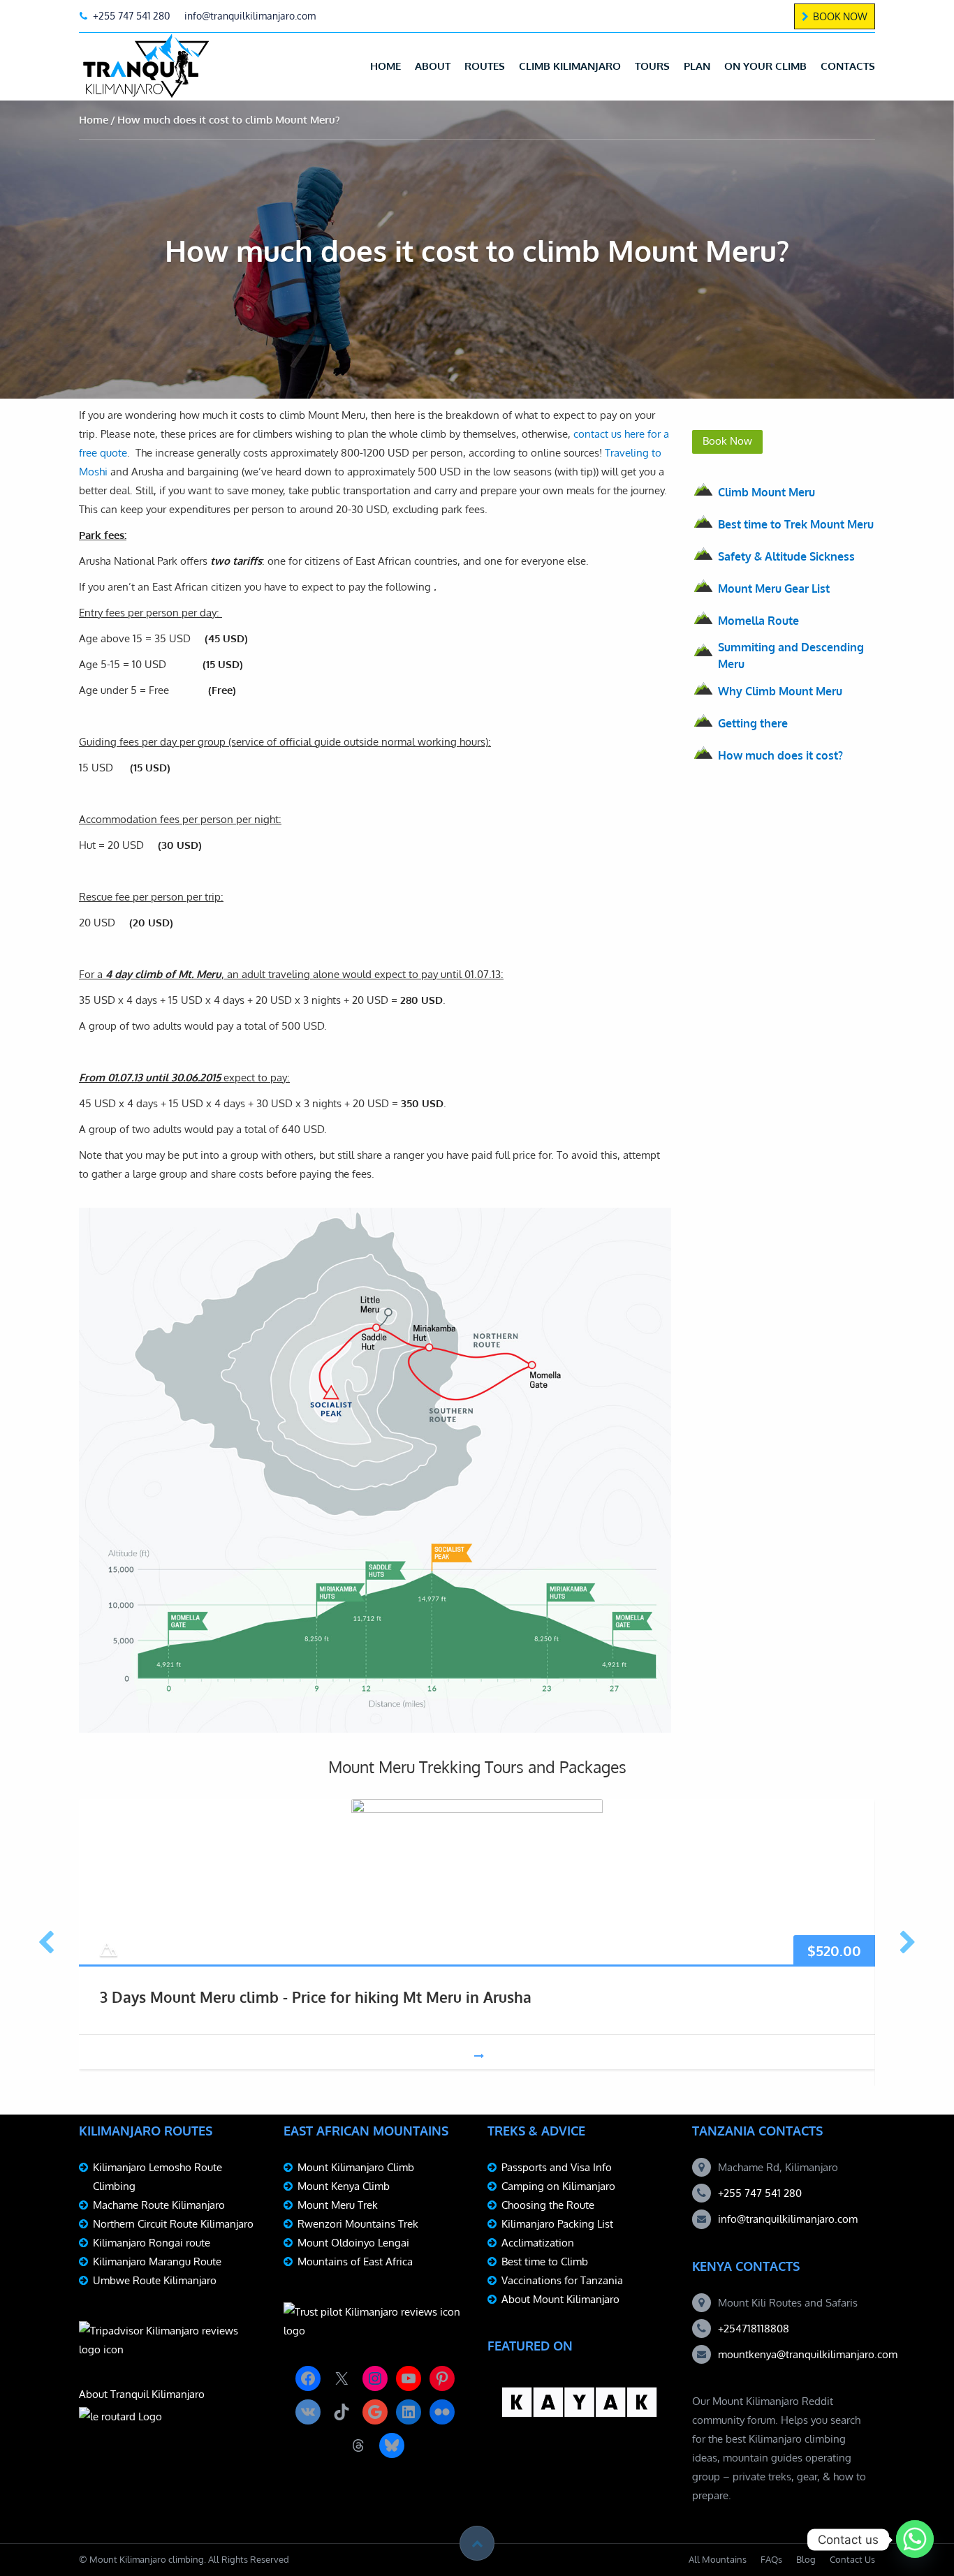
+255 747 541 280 (760, 2193)
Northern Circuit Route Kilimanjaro (173, 2224)
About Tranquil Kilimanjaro (142, 2394)
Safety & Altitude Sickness (786, 556)
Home (386, 66)
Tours (652, 66)
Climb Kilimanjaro (570, 66)
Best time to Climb (545, 2262)
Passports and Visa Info (557, 2167)
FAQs (771, 2559)
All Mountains (718, 2559)
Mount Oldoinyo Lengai (353, 2243)
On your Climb (765, 66)
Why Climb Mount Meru (780, 691)
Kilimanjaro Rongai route (152, 2243)
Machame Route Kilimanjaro (159, 2205)
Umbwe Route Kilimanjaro (155, 2280)
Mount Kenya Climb (344, 2186)
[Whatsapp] (915, 2540)
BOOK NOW (840, 16)
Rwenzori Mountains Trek (358, 2224)
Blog (806, 2559)
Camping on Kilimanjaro (558, 2186)
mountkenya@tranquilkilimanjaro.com (808, 2354)
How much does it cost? (780, 755)
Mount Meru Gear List (774, 589)
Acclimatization (538, 2243)
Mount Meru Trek (338, 2205)
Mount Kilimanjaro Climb (356, 2167)
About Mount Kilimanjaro (560, 2299)
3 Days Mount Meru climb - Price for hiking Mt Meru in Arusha (316, 1997)
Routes (485, 66)
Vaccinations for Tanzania (562, 2280)
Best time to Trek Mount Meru (796, 524)
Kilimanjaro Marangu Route (157, 2262)
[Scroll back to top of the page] (477, 2543)
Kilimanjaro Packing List (557, 2224)
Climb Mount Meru (766, 492)
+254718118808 (754, 2329)
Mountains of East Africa (355, 2262)
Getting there (753, 723)
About (433, 66)
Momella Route (758, 621)
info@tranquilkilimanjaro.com (788, 2219)
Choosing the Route (548, 2205)
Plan (697, 66)
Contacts (848, 66)
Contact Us (852, 2559)
